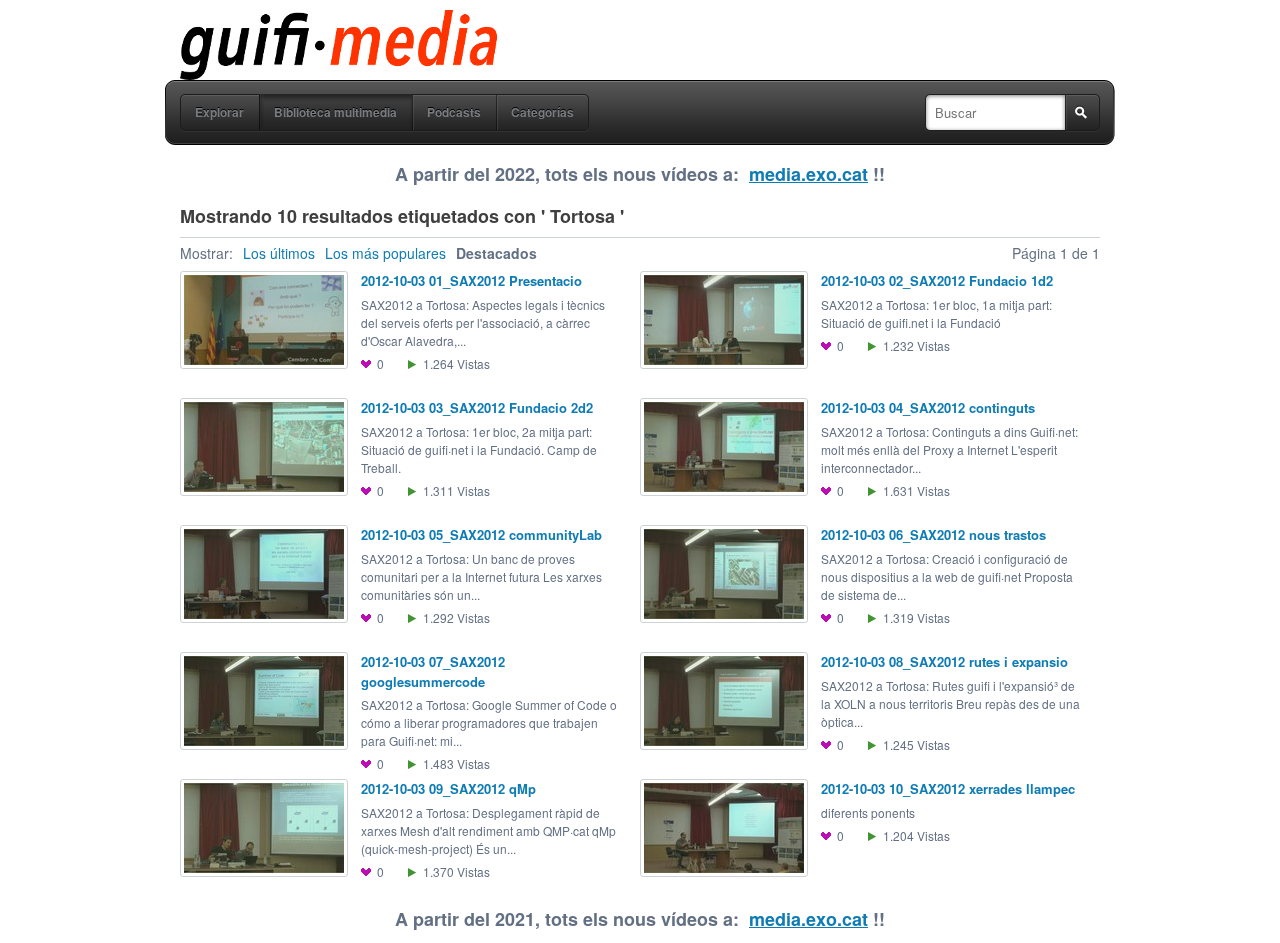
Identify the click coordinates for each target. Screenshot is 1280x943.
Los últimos (279, 253)
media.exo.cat (808, 174)
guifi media (287, 24)
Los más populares (385, 253)
